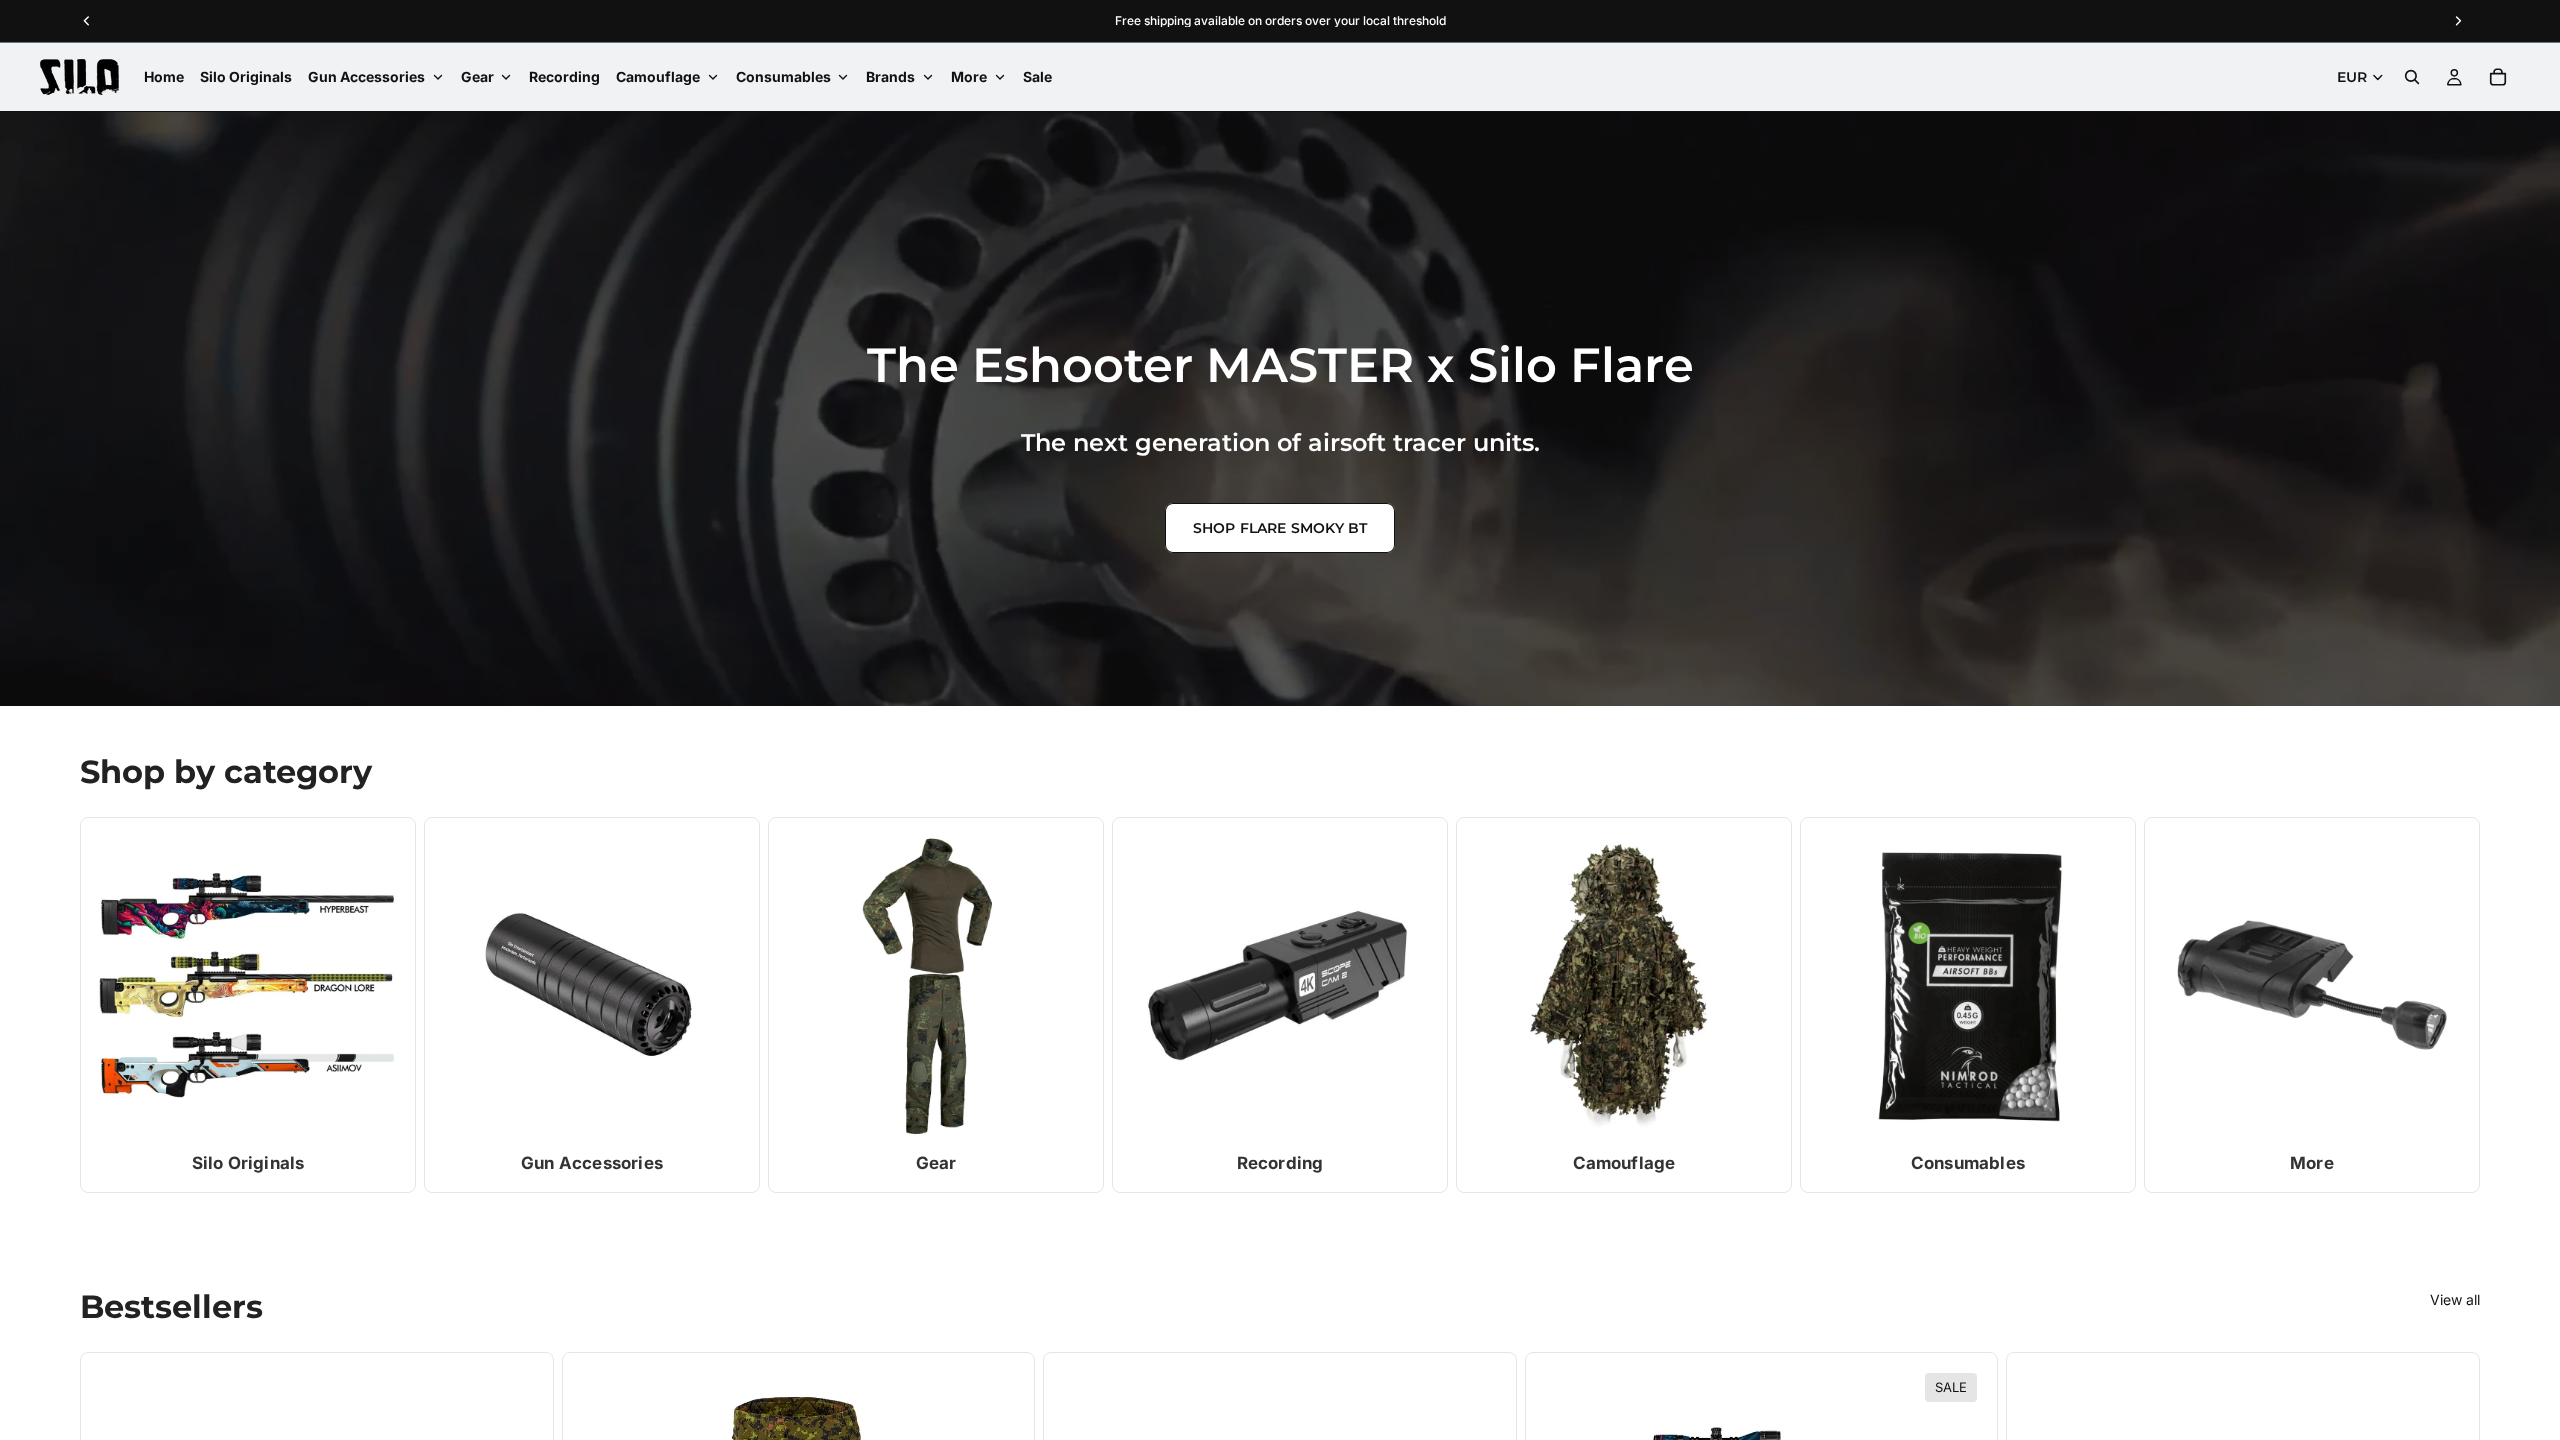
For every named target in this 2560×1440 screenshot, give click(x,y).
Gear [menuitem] (477, 76)
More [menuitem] (969, 76)
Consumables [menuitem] (783, 76)
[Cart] (2498, 77)
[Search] (2412, 77)
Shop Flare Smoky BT (1280, 528)
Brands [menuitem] (890, 76)
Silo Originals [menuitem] (246, 76)
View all (2455, 1299)
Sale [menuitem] (1037, 76)
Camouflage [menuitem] (658, 76)
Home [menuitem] (164, 76)
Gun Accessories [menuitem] (366, 76)
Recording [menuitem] (564, 76)
